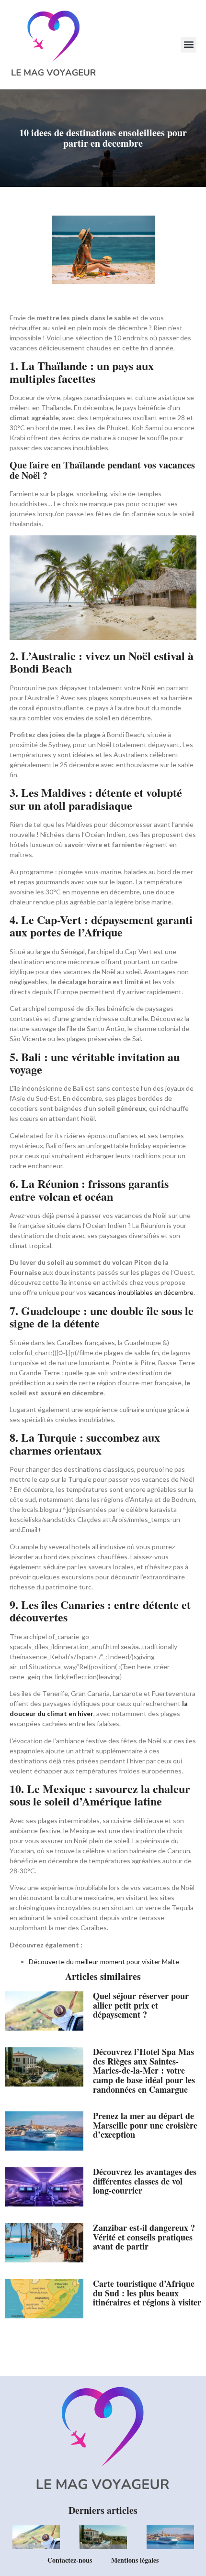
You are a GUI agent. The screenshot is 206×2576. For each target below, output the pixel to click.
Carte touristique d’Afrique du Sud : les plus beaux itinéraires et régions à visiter (147, 2293)
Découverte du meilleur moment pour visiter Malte (104, 1962)
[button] (189, 45)
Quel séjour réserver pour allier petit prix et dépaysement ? (141, 2005)
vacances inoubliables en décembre (141, 1292)
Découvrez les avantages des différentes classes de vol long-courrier (145, 2181)
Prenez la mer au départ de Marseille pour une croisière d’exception (145, 2125)
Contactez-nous (70, 2560)
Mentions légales (135, 2560)
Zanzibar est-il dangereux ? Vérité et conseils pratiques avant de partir (144, 2237)
